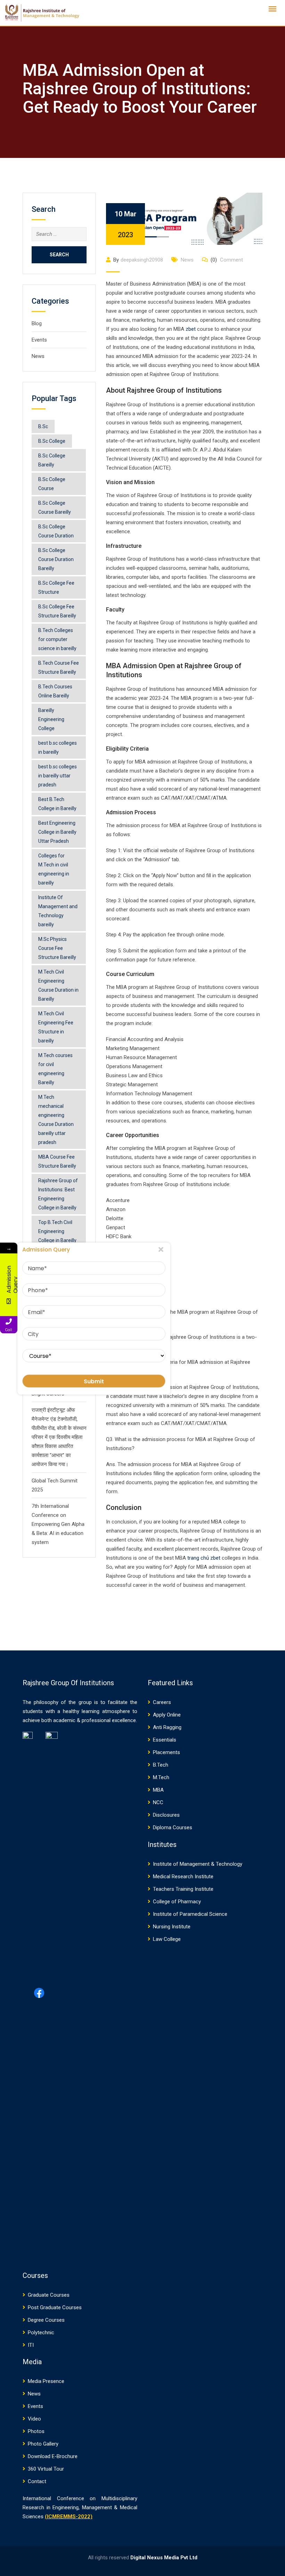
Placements (166, 1752)
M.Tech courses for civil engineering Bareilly (55, 1069)
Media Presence (46, 2381)
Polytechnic (41, 2333)
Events (39, 340)
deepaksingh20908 (142, 260)
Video (34, 2419)
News (38, 356)
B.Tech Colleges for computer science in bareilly (57, 639)
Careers (162, 1702)
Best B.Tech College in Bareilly (57, 804)
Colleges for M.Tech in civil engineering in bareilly (54, 869)
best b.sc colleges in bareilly (58, 747)
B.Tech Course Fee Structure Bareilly (59, 667)
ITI (31, 2345)
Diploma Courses (173, 1827)
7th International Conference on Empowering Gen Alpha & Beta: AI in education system (58, 1524)
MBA (158, 1790)
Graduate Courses (49, 2295)
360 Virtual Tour (46, 2469)
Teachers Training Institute (183, 1889)
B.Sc (43, 426)
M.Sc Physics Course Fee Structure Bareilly (57, 948)
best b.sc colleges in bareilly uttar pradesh (58, 776)
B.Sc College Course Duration (56, 531)
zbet (191, 329)
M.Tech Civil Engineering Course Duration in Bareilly (58, 985)
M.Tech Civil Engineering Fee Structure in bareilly (56, 1027)
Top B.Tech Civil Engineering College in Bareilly (57, 1231)
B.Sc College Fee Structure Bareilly (57, 611)
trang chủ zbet (204, 1558)
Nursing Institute (172, 1927)
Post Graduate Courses (55, 2307)
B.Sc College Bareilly (52, 460)
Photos (36, 2431)
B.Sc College (52, 441)
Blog (37, 323)
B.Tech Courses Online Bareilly (55, 691)
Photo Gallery (43, 2444)
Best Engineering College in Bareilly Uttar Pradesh (57, 832)
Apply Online (167, 1715)
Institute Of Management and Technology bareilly (58, 911)
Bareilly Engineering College (51, 719)
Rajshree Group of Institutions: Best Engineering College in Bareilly (58, 1194)
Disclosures (166, 1815)
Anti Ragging (167, 1727)
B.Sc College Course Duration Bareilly (56, 559)
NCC (158, 1802)
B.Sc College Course (52, 484)
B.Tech (161, 1765)
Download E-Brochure (53, 2456)
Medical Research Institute (183, 1877)
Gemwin (30, 2258)
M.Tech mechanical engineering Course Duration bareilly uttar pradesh (56, 1120)
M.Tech (161, 1777)
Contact (37, 2481)
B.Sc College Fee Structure (56, 587)
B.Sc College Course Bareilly (55, 507)
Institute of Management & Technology (198, 1864)
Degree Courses (46, 2320)
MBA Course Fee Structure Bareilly (57, 1161)
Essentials (165, 1740)
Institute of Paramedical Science (190, 1914)
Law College (167, 1939)
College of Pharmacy (177, 1902)
